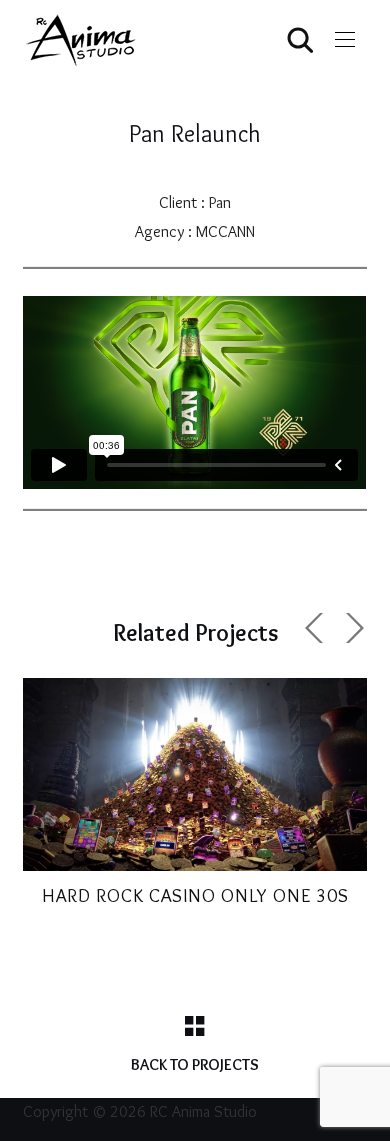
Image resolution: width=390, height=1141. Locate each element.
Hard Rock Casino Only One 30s (195, 895)
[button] (345, 40)
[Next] (352, 628)
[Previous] (317, 628)
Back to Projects (195, 1064)
